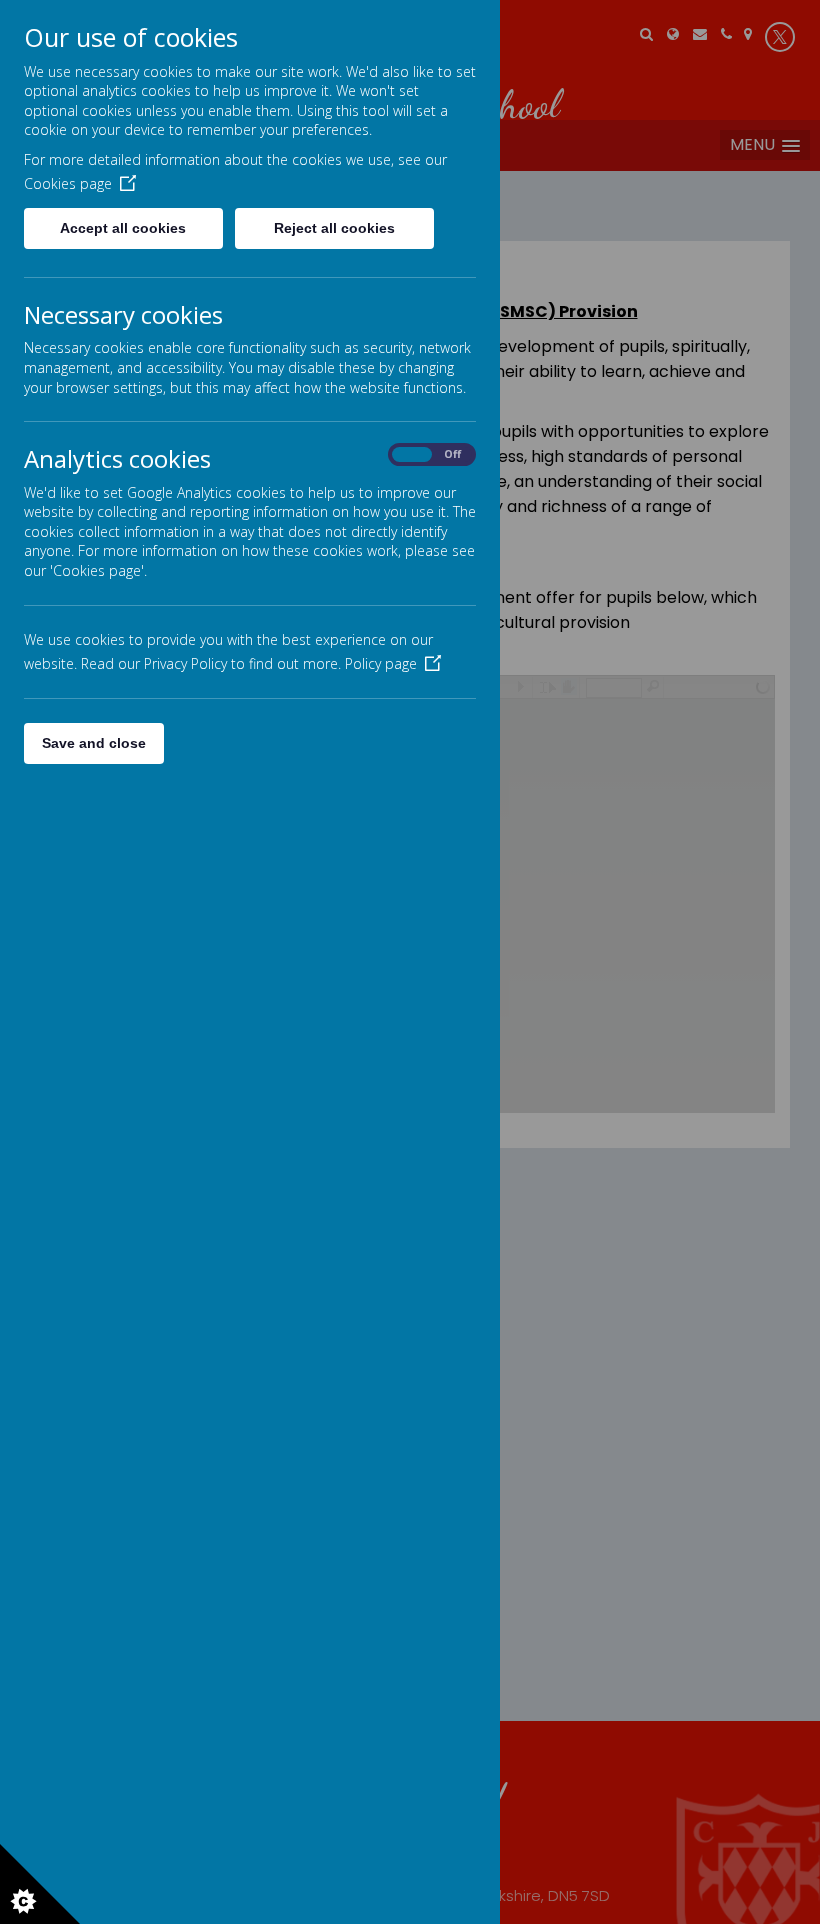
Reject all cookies (334, 228)
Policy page (381, 663)
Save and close (94, 743)
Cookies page (68, 183)
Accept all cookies (123, 228)
